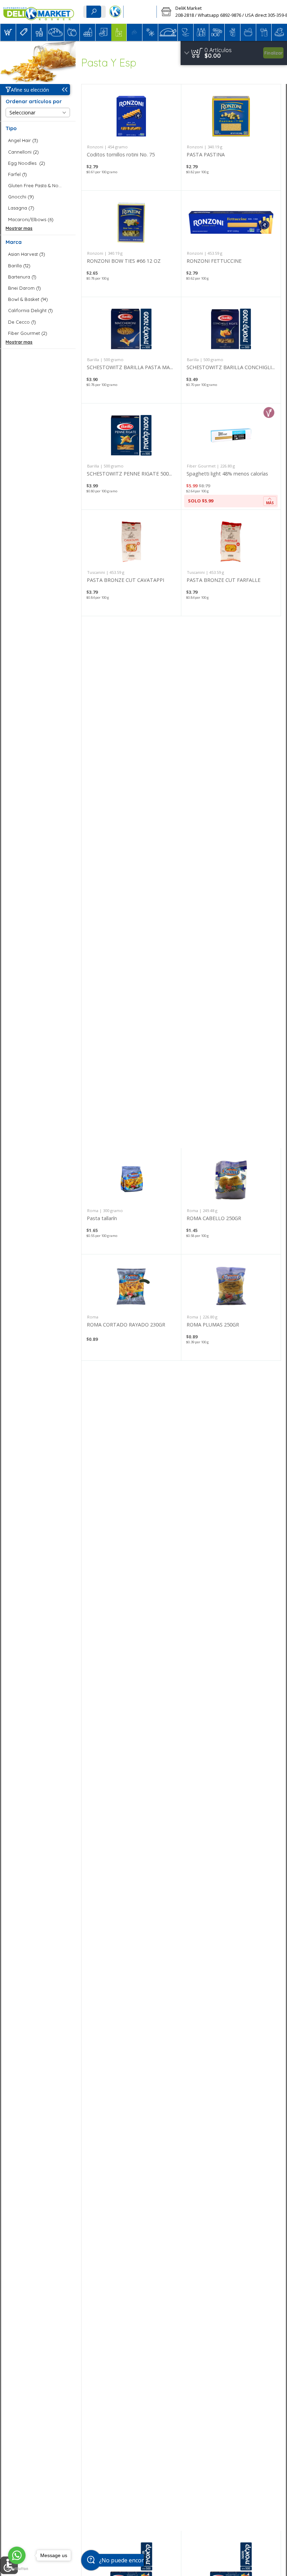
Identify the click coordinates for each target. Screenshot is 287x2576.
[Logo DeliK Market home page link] (39, 12)
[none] (131, 137)
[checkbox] (38, 140)
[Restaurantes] (140, 12)
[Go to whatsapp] (17, 2555)
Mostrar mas (19, 228)
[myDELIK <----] (115, 12)
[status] (218, 50)
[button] (8, 32)
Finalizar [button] (274, 53)
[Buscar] (94, 12)
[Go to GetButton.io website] (17, 2569)
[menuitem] (8, 32)
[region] (234, 53)
